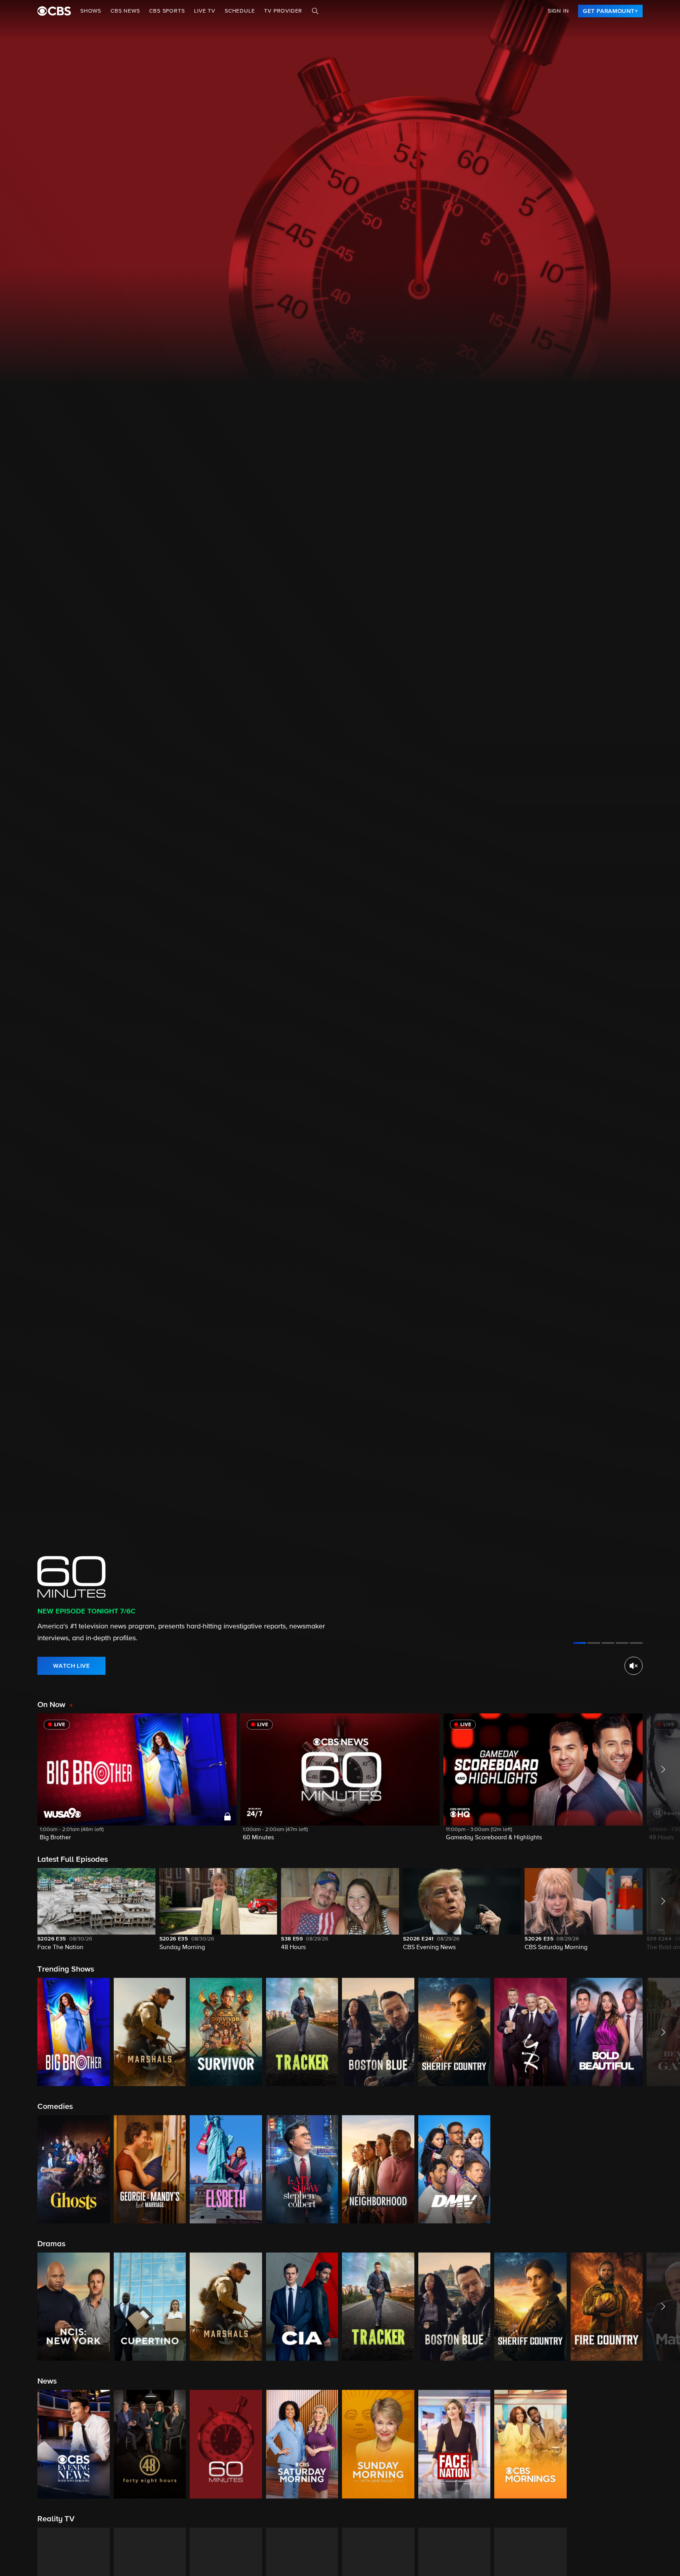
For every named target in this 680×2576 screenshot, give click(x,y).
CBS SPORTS (167, 11)
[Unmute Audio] (634, 1666)
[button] (137, 1782)
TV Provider (283, 11)
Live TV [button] (205, 11)
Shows (91, 11)
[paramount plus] (54, 11)
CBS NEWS (125, 11)
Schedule (240, 11)
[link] (610, 11)
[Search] (315, 11)
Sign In (558, 11)
